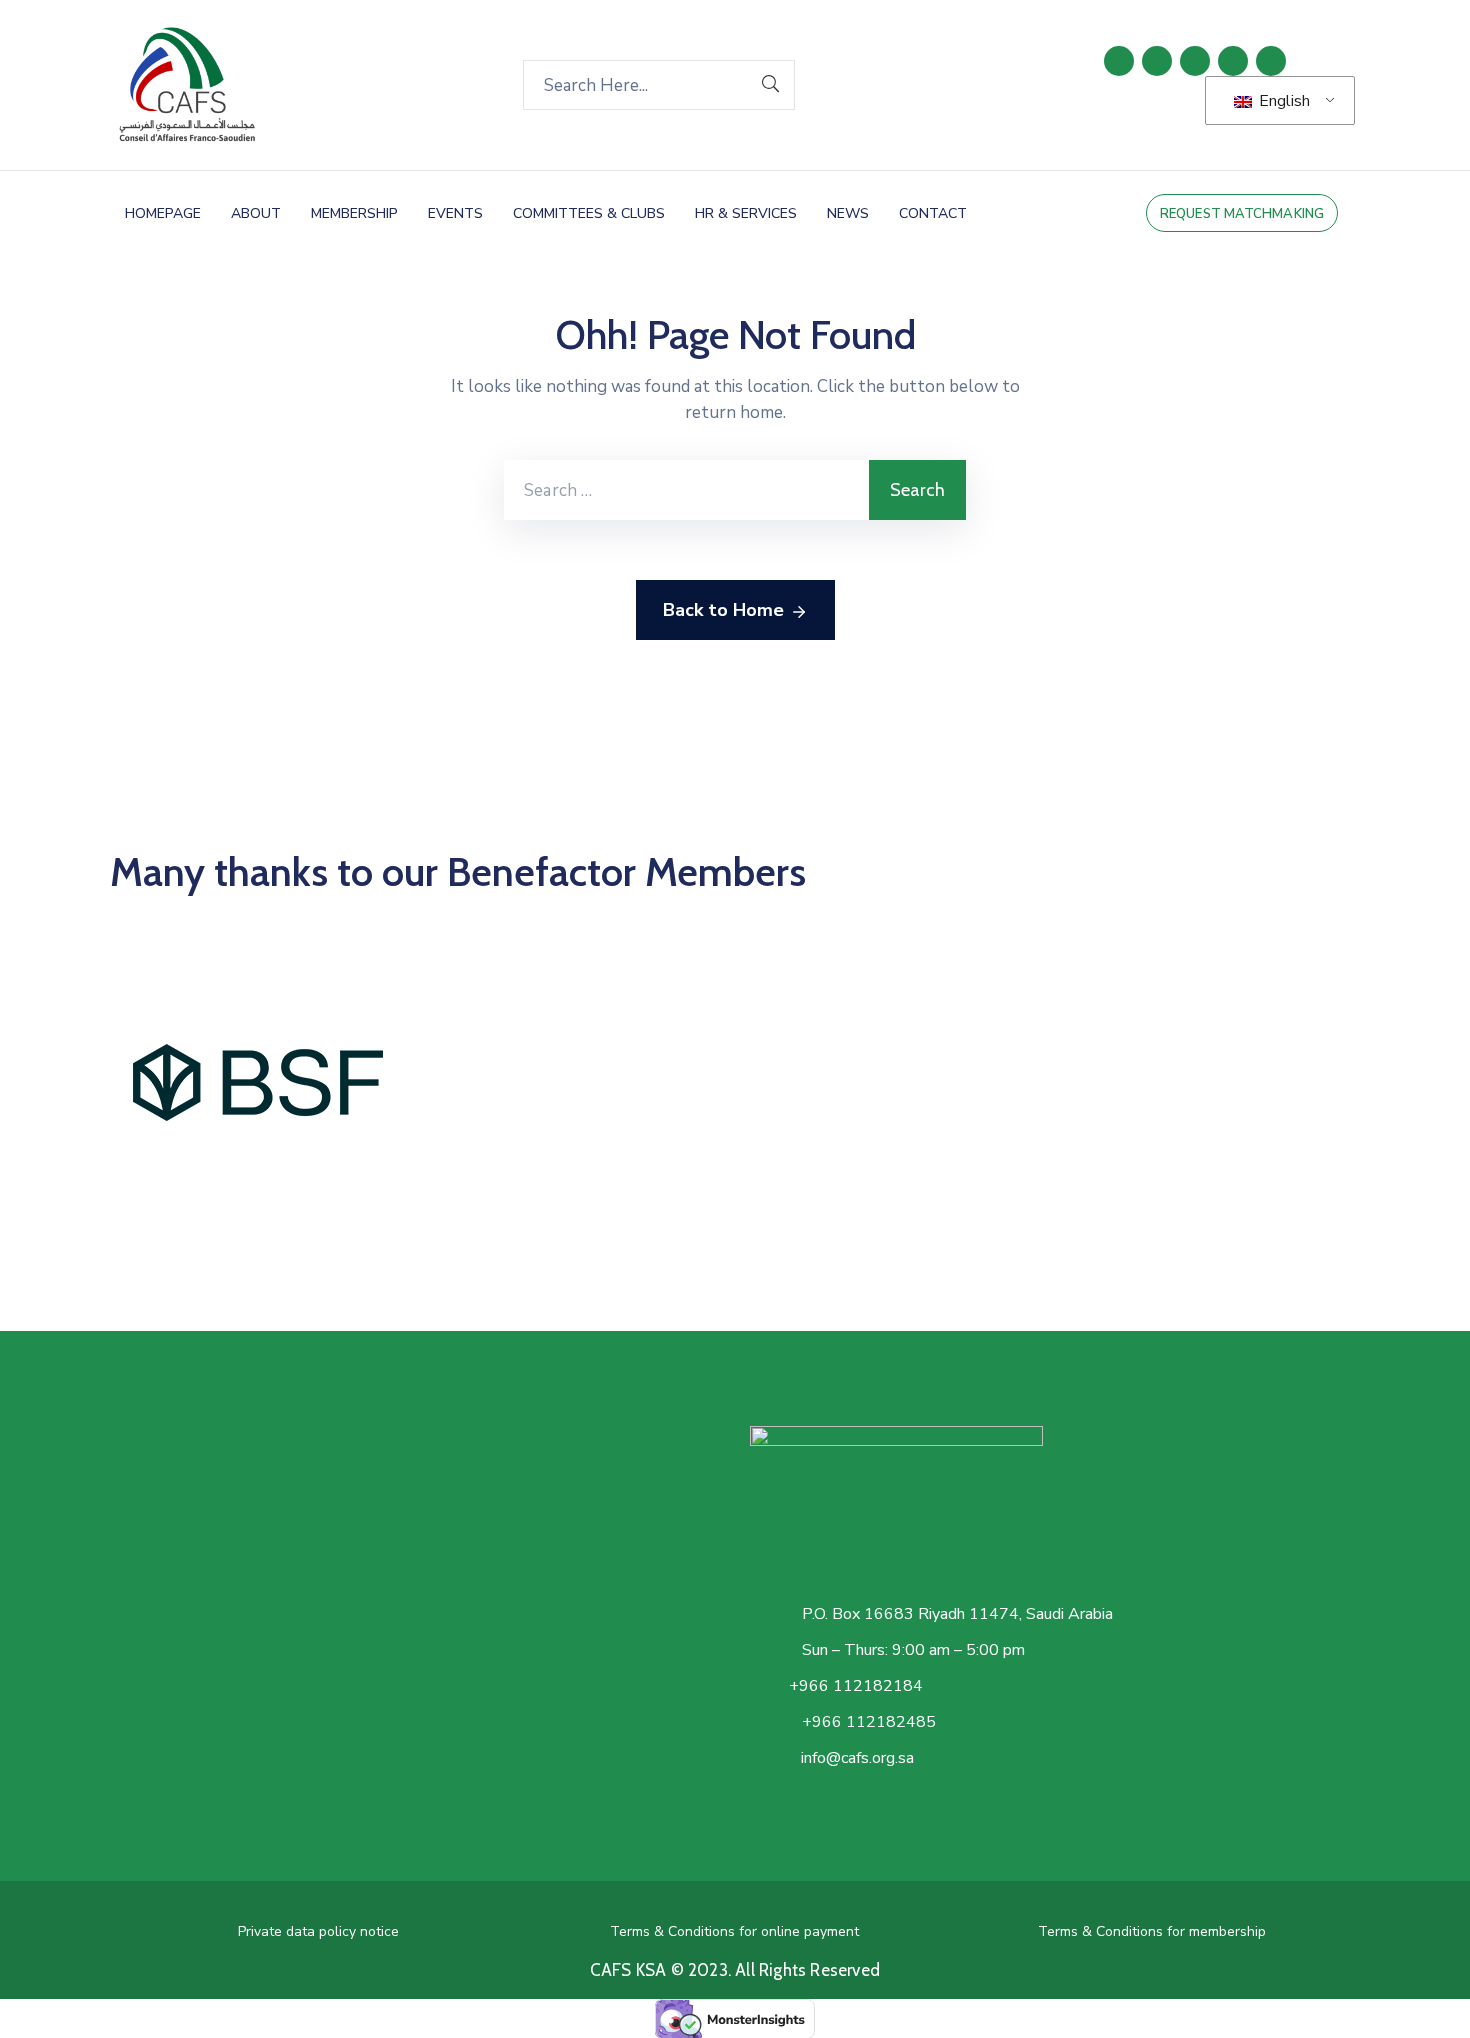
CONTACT (933, 213)
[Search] (771, 85)
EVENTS (455, 213)
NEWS (848, 213)
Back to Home (723, 610)
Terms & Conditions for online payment (734, 1931)
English (1282, 101)
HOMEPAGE (163, 213)
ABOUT (256, 213)
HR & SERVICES (746, 213)
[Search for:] (686, 490)
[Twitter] (1195, 61)
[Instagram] (1233, 61)
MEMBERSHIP (354, 213)
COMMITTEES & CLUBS (589, 213)
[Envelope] (1271, 61)
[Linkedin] (1119, 61)
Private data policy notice (318, 1931)
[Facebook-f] (1157, 61)
